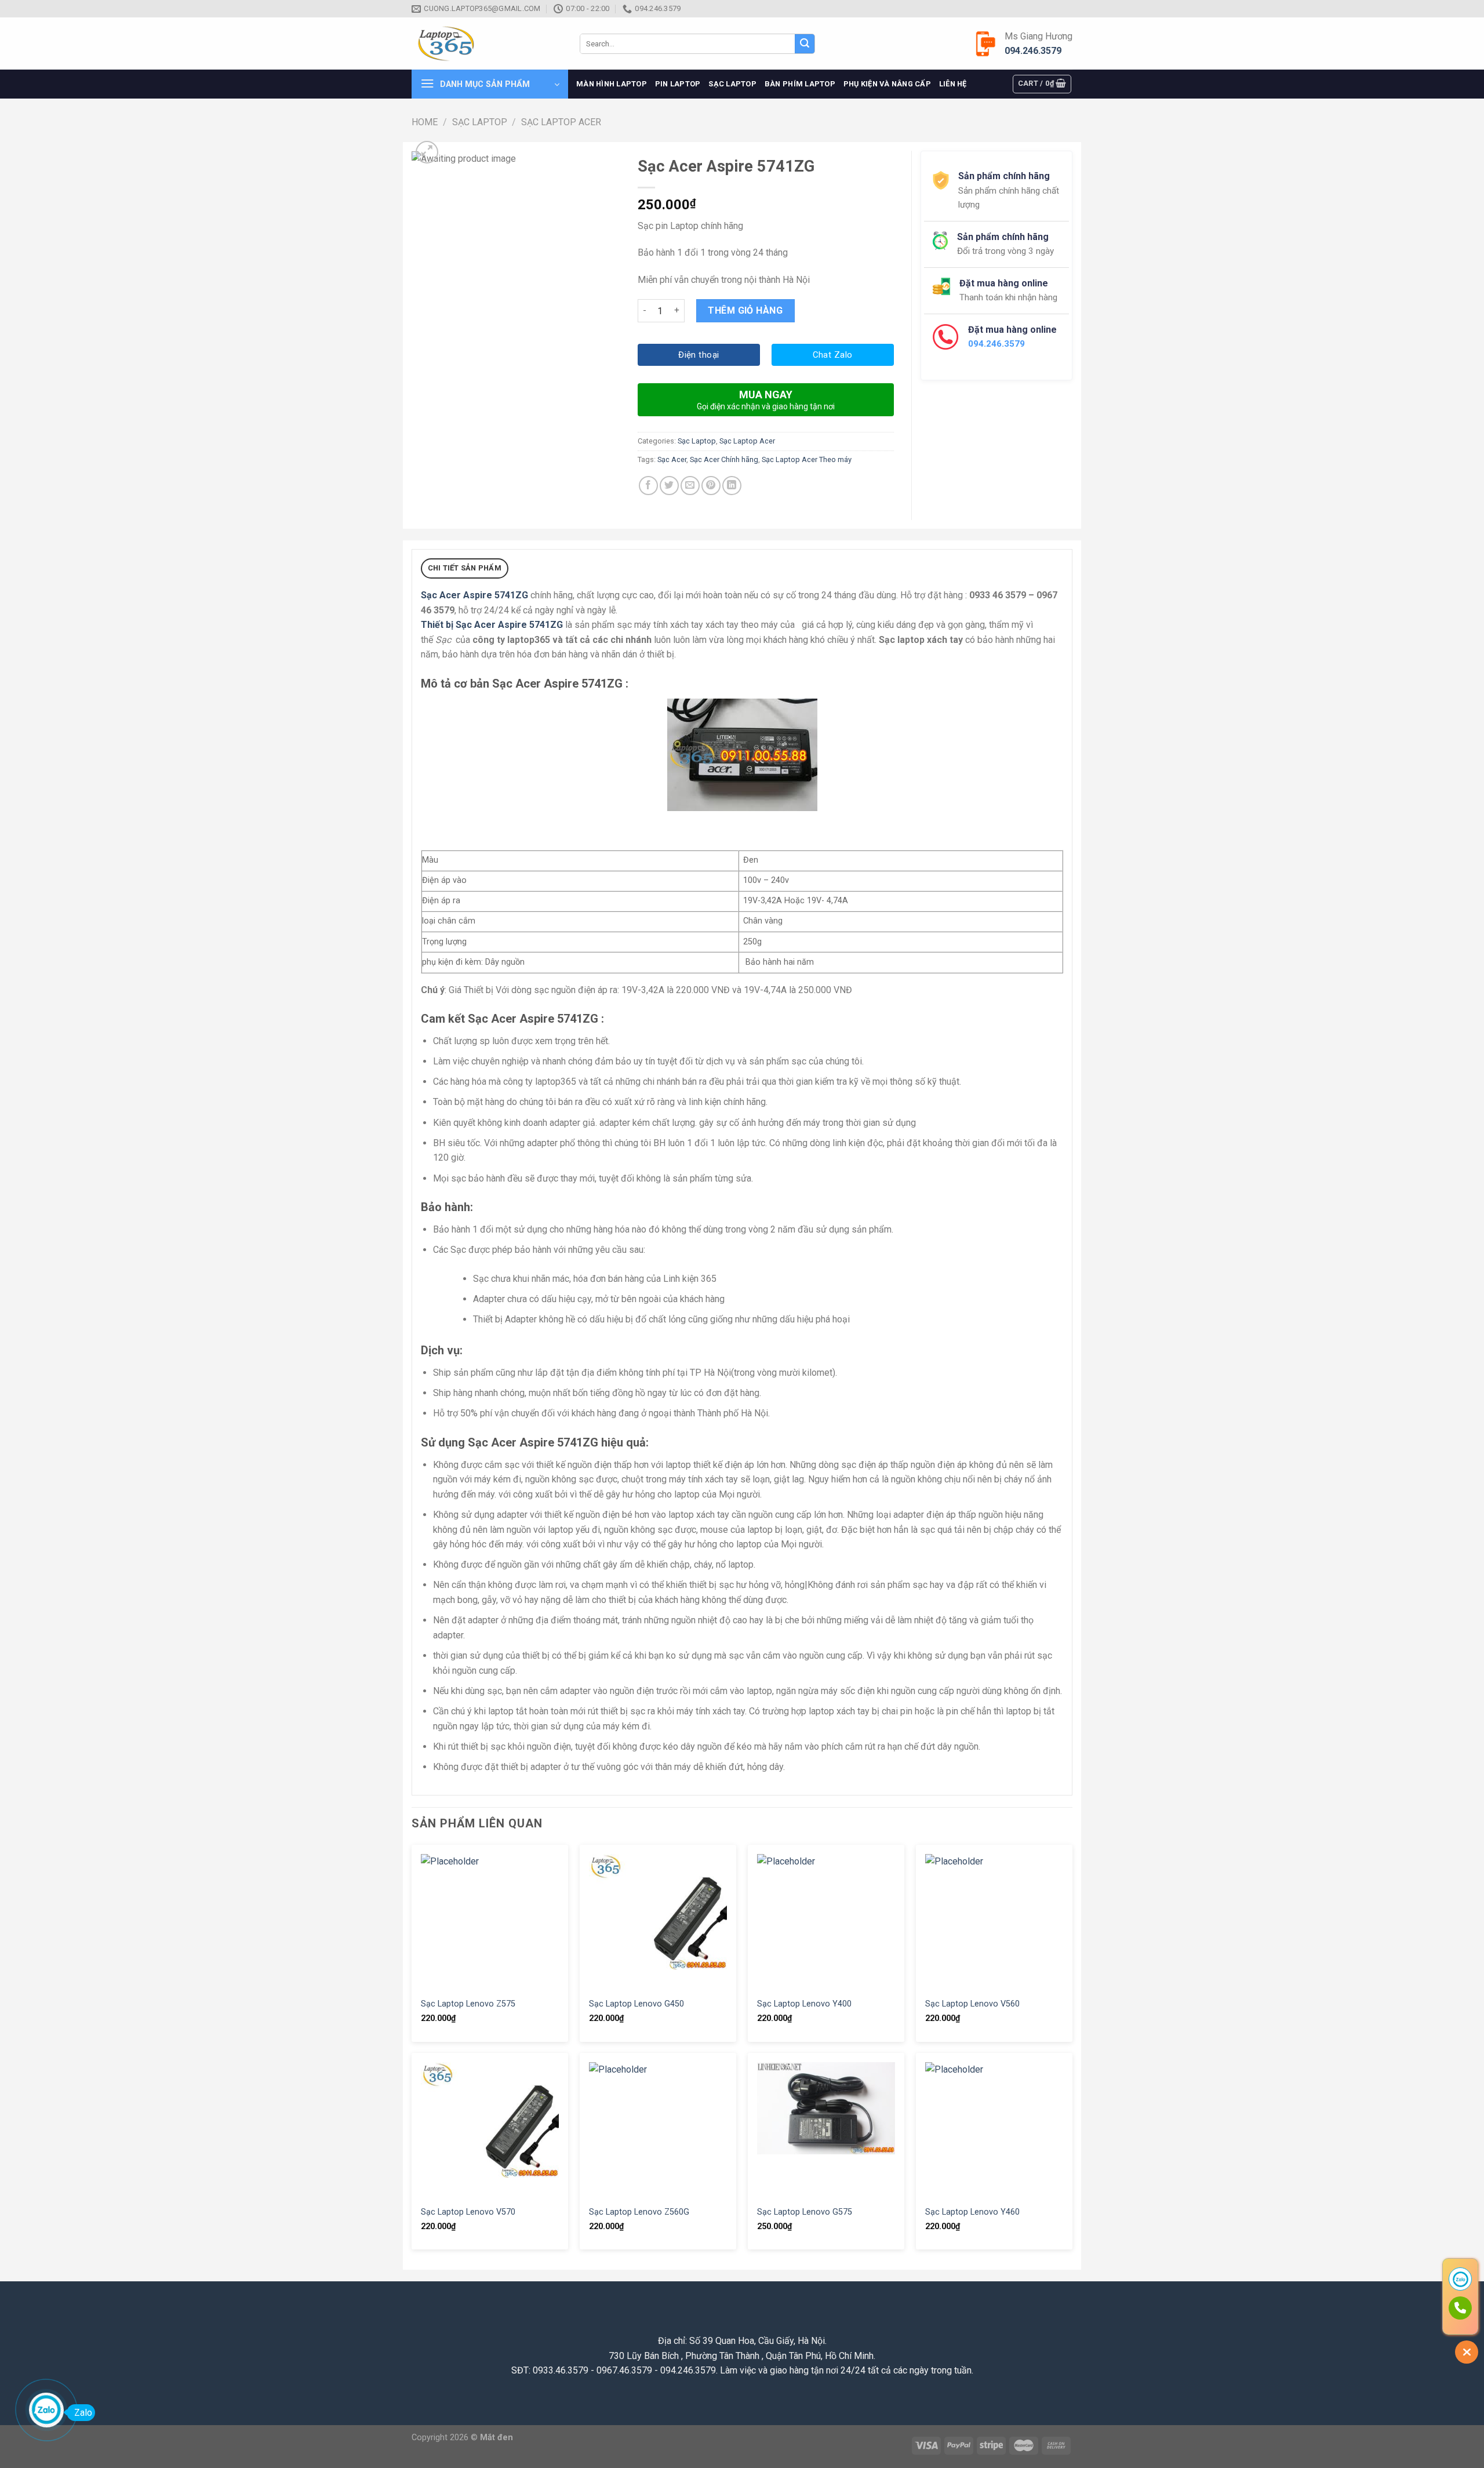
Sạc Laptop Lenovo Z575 (468, 2004)
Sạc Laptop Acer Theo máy (807, 459)
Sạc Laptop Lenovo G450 (636, 2004)
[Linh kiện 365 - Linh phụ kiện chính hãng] (487, 44)
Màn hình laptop (612, 84)
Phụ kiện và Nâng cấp (887, 84)
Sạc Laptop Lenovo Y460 (972, 2212)
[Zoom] (427, 152)
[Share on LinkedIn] (732, 486)
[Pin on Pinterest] (711, 486)
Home (425, 122)
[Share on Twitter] (669, 486)
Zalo (83, 2413)
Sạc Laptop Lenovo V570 (468, 2212)
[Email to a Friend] (690, 486)
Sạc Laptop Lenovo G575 (805, 2212)
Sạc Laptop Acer (561, 122)
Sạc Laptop (732, 84)
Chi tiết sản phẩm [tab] (465, 568)
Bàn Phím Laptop (800, 84)
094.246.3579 (1033, 51)
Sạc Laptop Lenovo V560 (972, 2004)
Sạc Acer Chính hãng (724, 459)
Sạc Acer (672, 459)
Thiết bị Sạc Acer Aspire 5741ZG (492, 625)
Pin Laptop (678, 84)
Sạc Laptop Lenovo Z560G (639, 2212)
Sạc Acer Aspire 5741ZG (474, 595)
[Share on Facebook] (648, 486)
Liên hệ (953, 84)
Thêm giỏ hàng (745, 310)
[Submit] (805, 44)
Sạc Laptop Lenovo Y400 (804, 2004)
